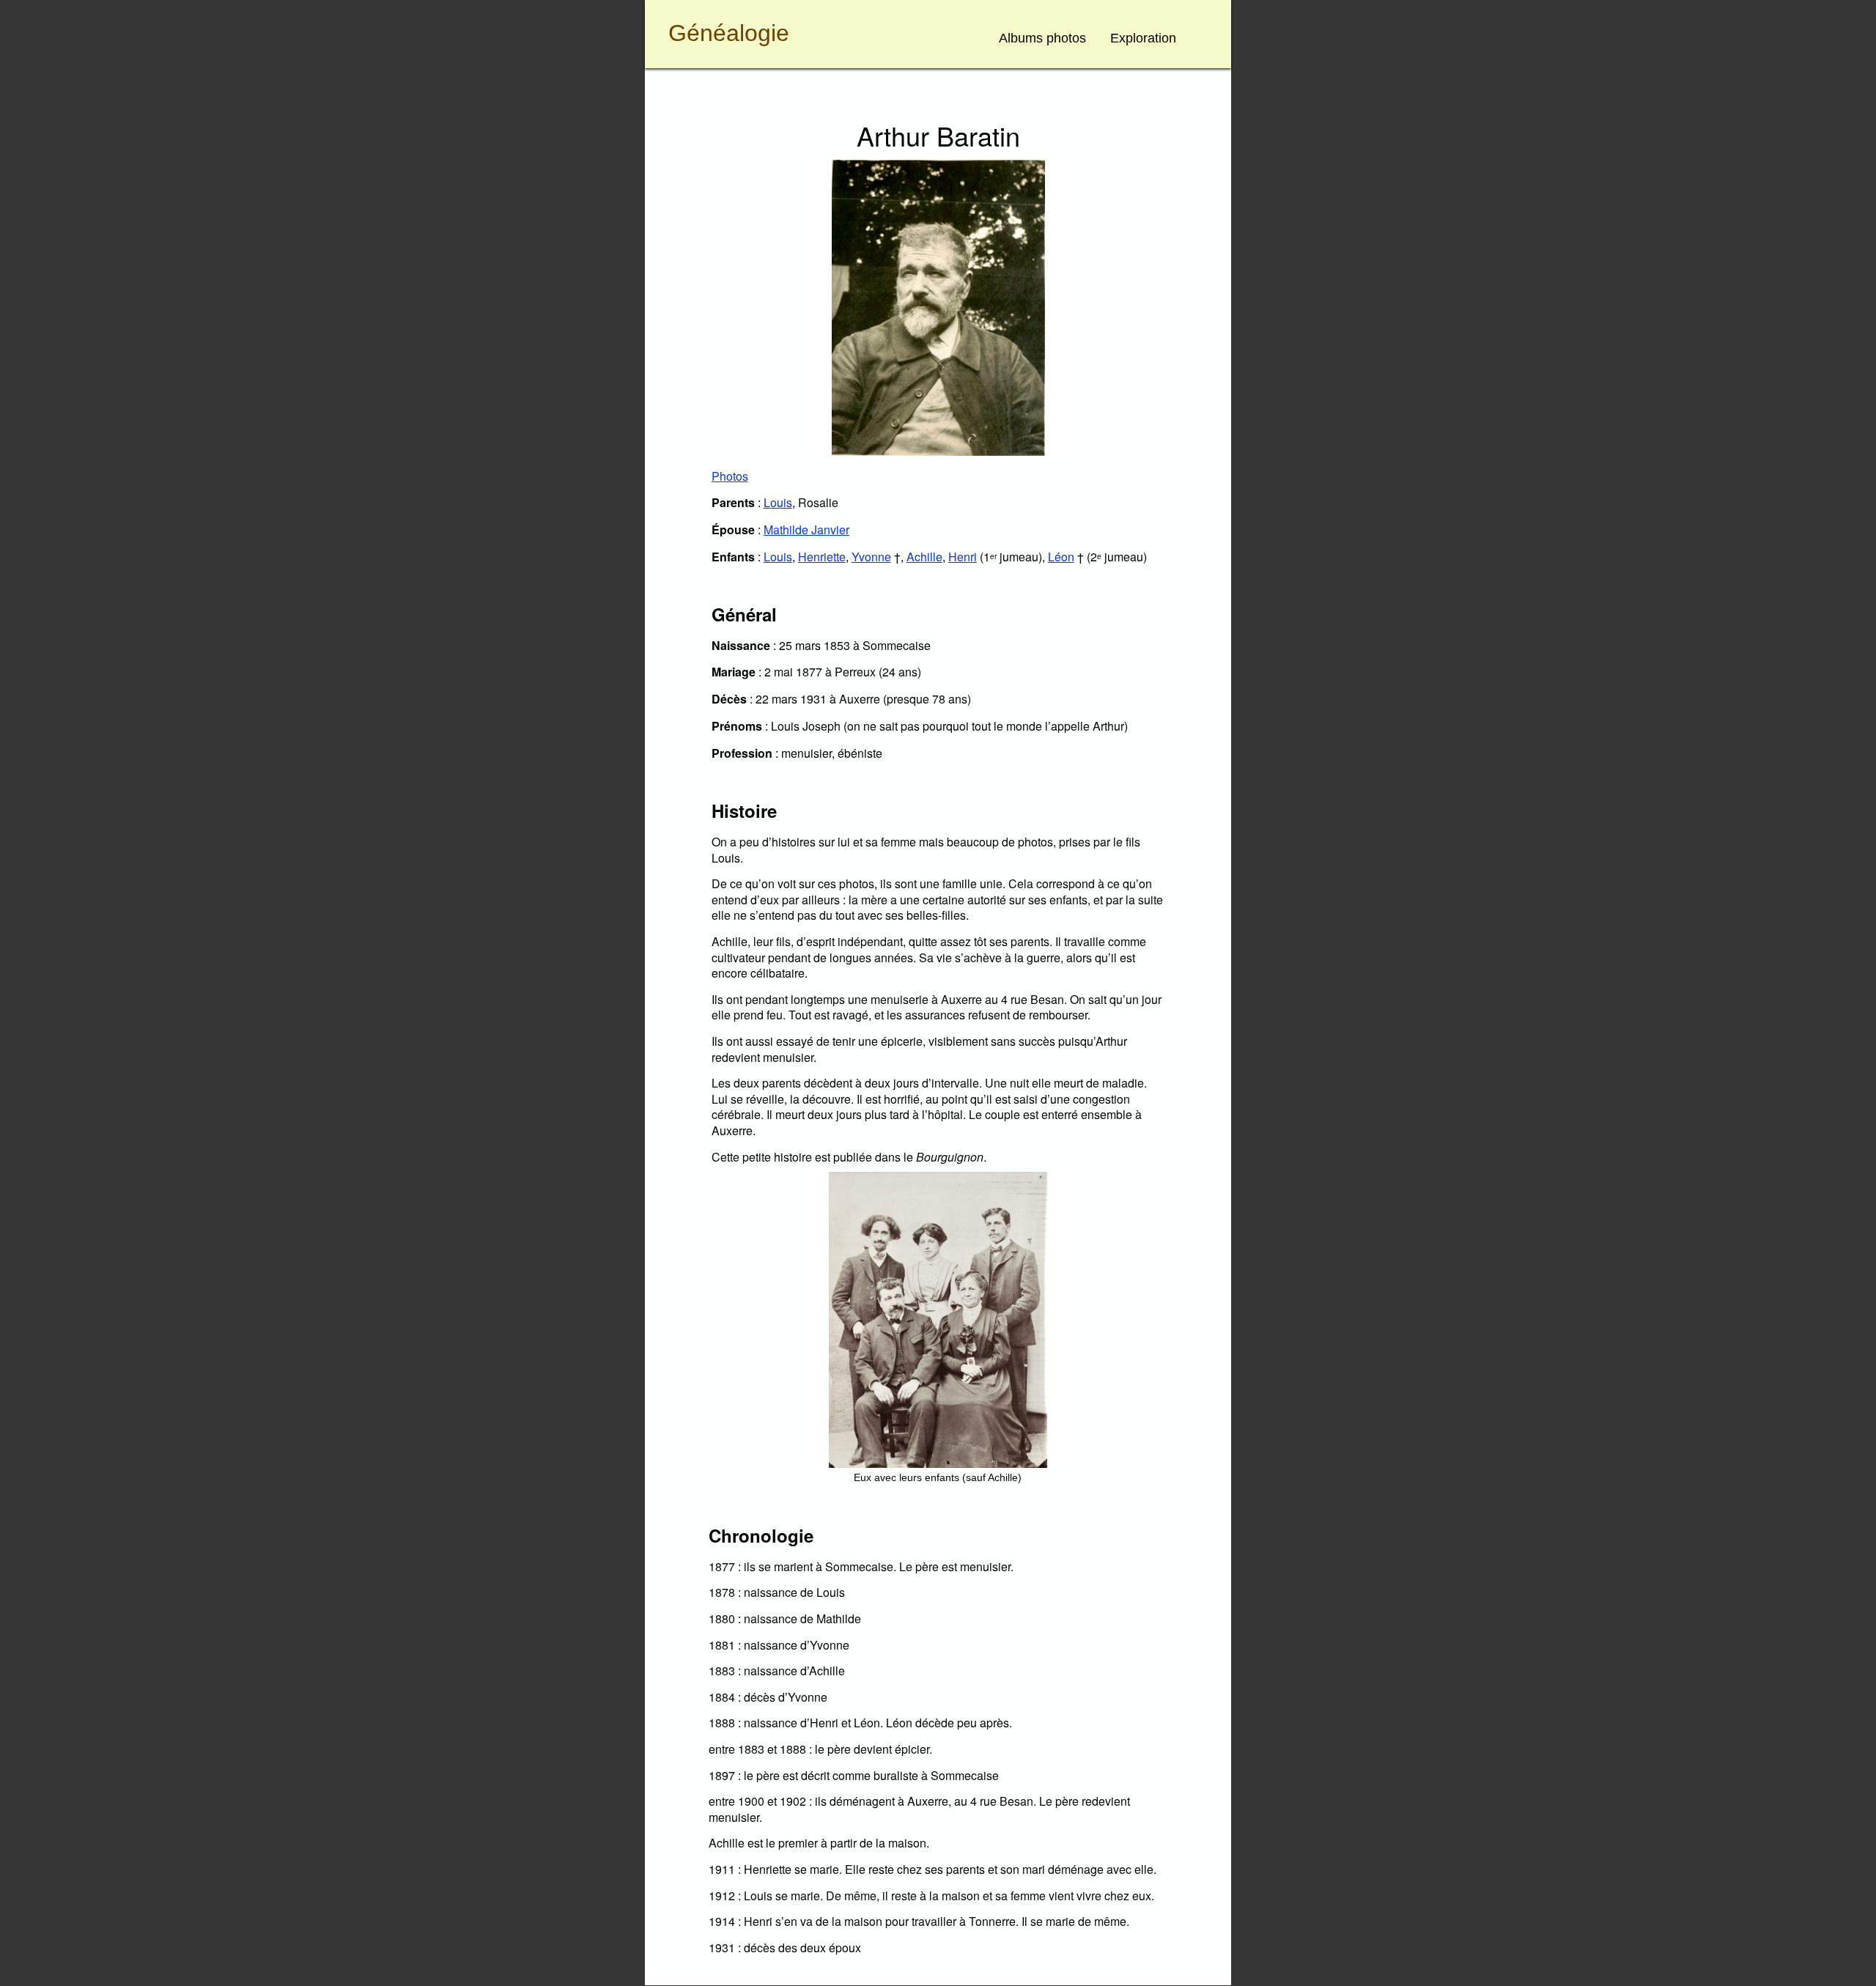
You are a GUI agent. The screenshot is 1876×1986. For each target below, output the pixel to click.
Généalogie (729, 33)
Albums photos (1042, 38)
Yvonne (871, 557)
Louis (778, 502)
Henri (963, 557)
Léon (1061, 557)
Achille (924, 557)
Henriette (822, 557)
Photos (730, 476)
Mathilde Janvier (806, 529)
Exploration (1143, 38)
